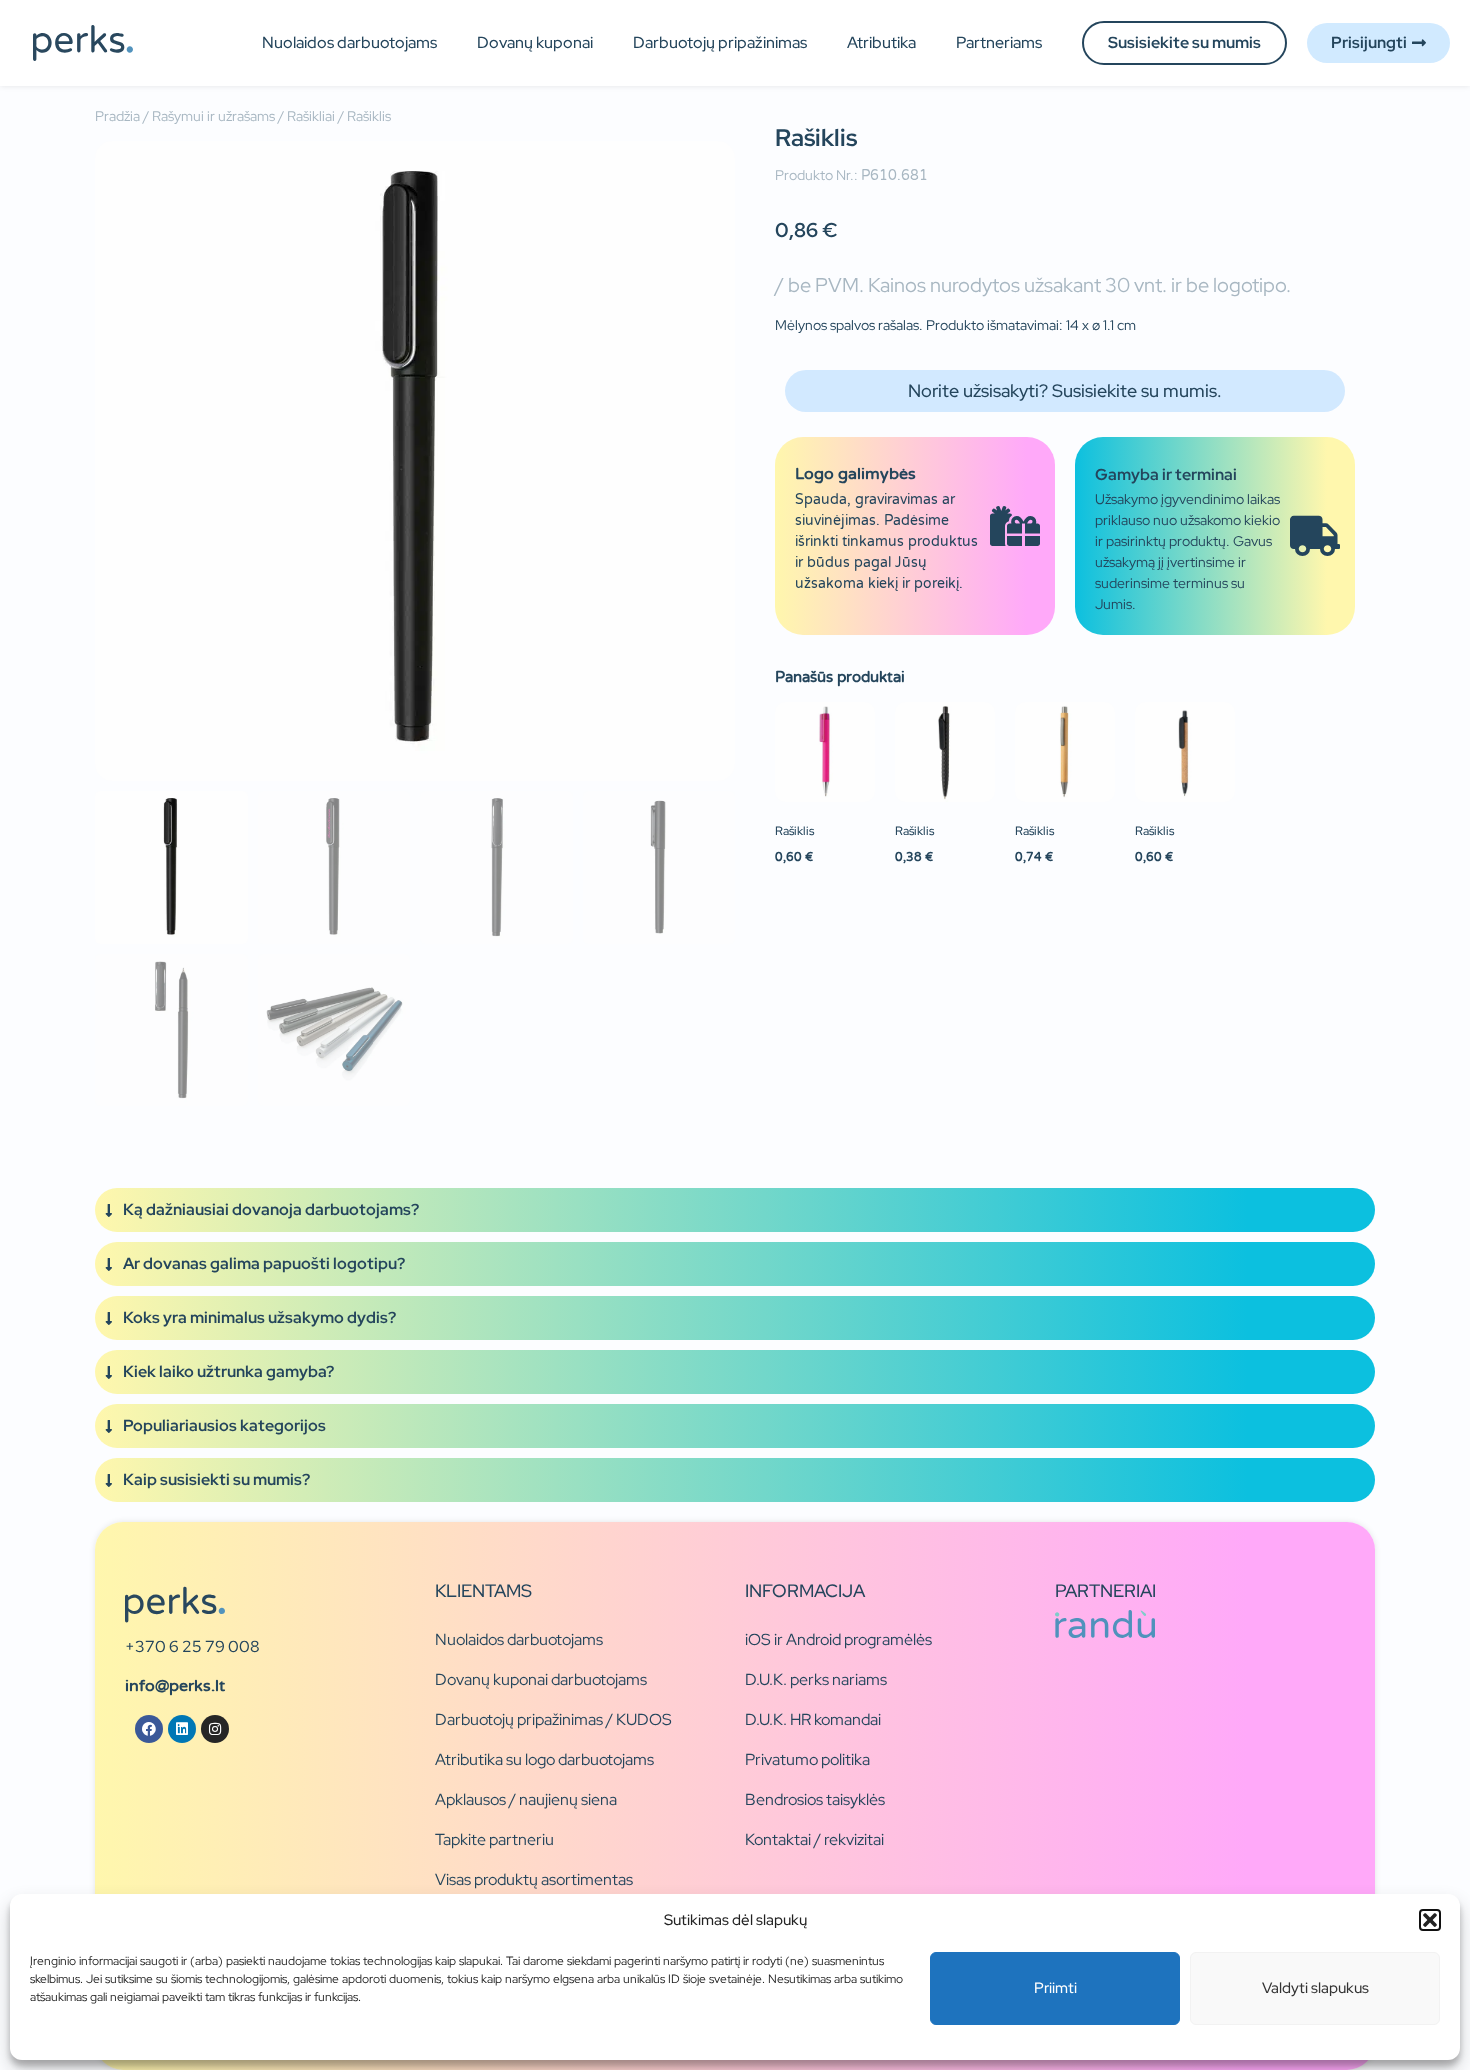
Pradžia (117, 116)
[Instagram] (215, 1729)
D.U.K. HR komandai (813, 1719)
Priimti (1055, 1988)
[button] (1430, 1920)
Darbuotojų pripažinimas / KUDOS (553, 1719)
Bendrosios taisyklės (815, 1799)
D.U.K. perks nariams (816, 1679)
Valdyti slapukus (1315, 1988)
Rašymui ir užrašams (213, 116)
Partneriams (999, 42)
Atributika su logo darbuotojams (544, 1759)
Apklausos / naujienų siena (526, 1799)
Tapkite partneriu (494, 1839)
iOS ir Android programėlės (838, 1639)
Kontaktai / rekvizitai (814, 1839)
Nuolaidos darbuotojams (349, 42)
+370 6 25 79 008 (192, 1646)
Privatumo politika (807, 1759)
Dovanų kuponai (535, 42)
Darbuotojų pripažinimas (720, 42)
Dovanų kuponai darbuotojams (541, 1679)
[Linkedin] (182, 1729)
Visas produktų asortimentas (534, 1879)
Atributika (881, 42)
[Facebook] (149, 1729)
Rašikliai (311, 116)
